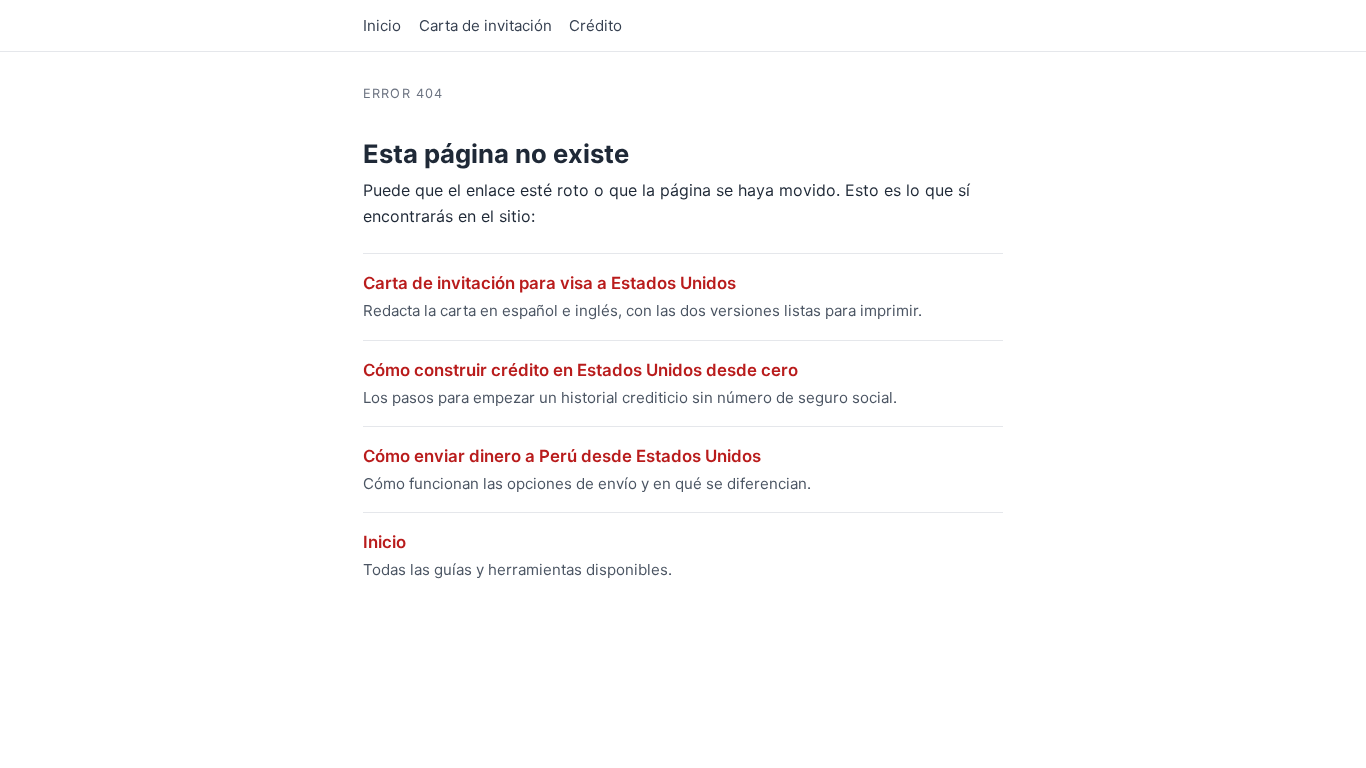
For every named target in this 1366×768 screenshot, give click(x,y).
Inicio (382, 25)
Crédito (595, 25)
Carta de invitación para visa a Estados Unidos (549, 283)
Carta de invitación (485, 25)
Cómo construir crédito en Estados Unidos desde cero (580, 370)
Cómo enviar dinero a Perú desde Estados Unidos (562, 456)
